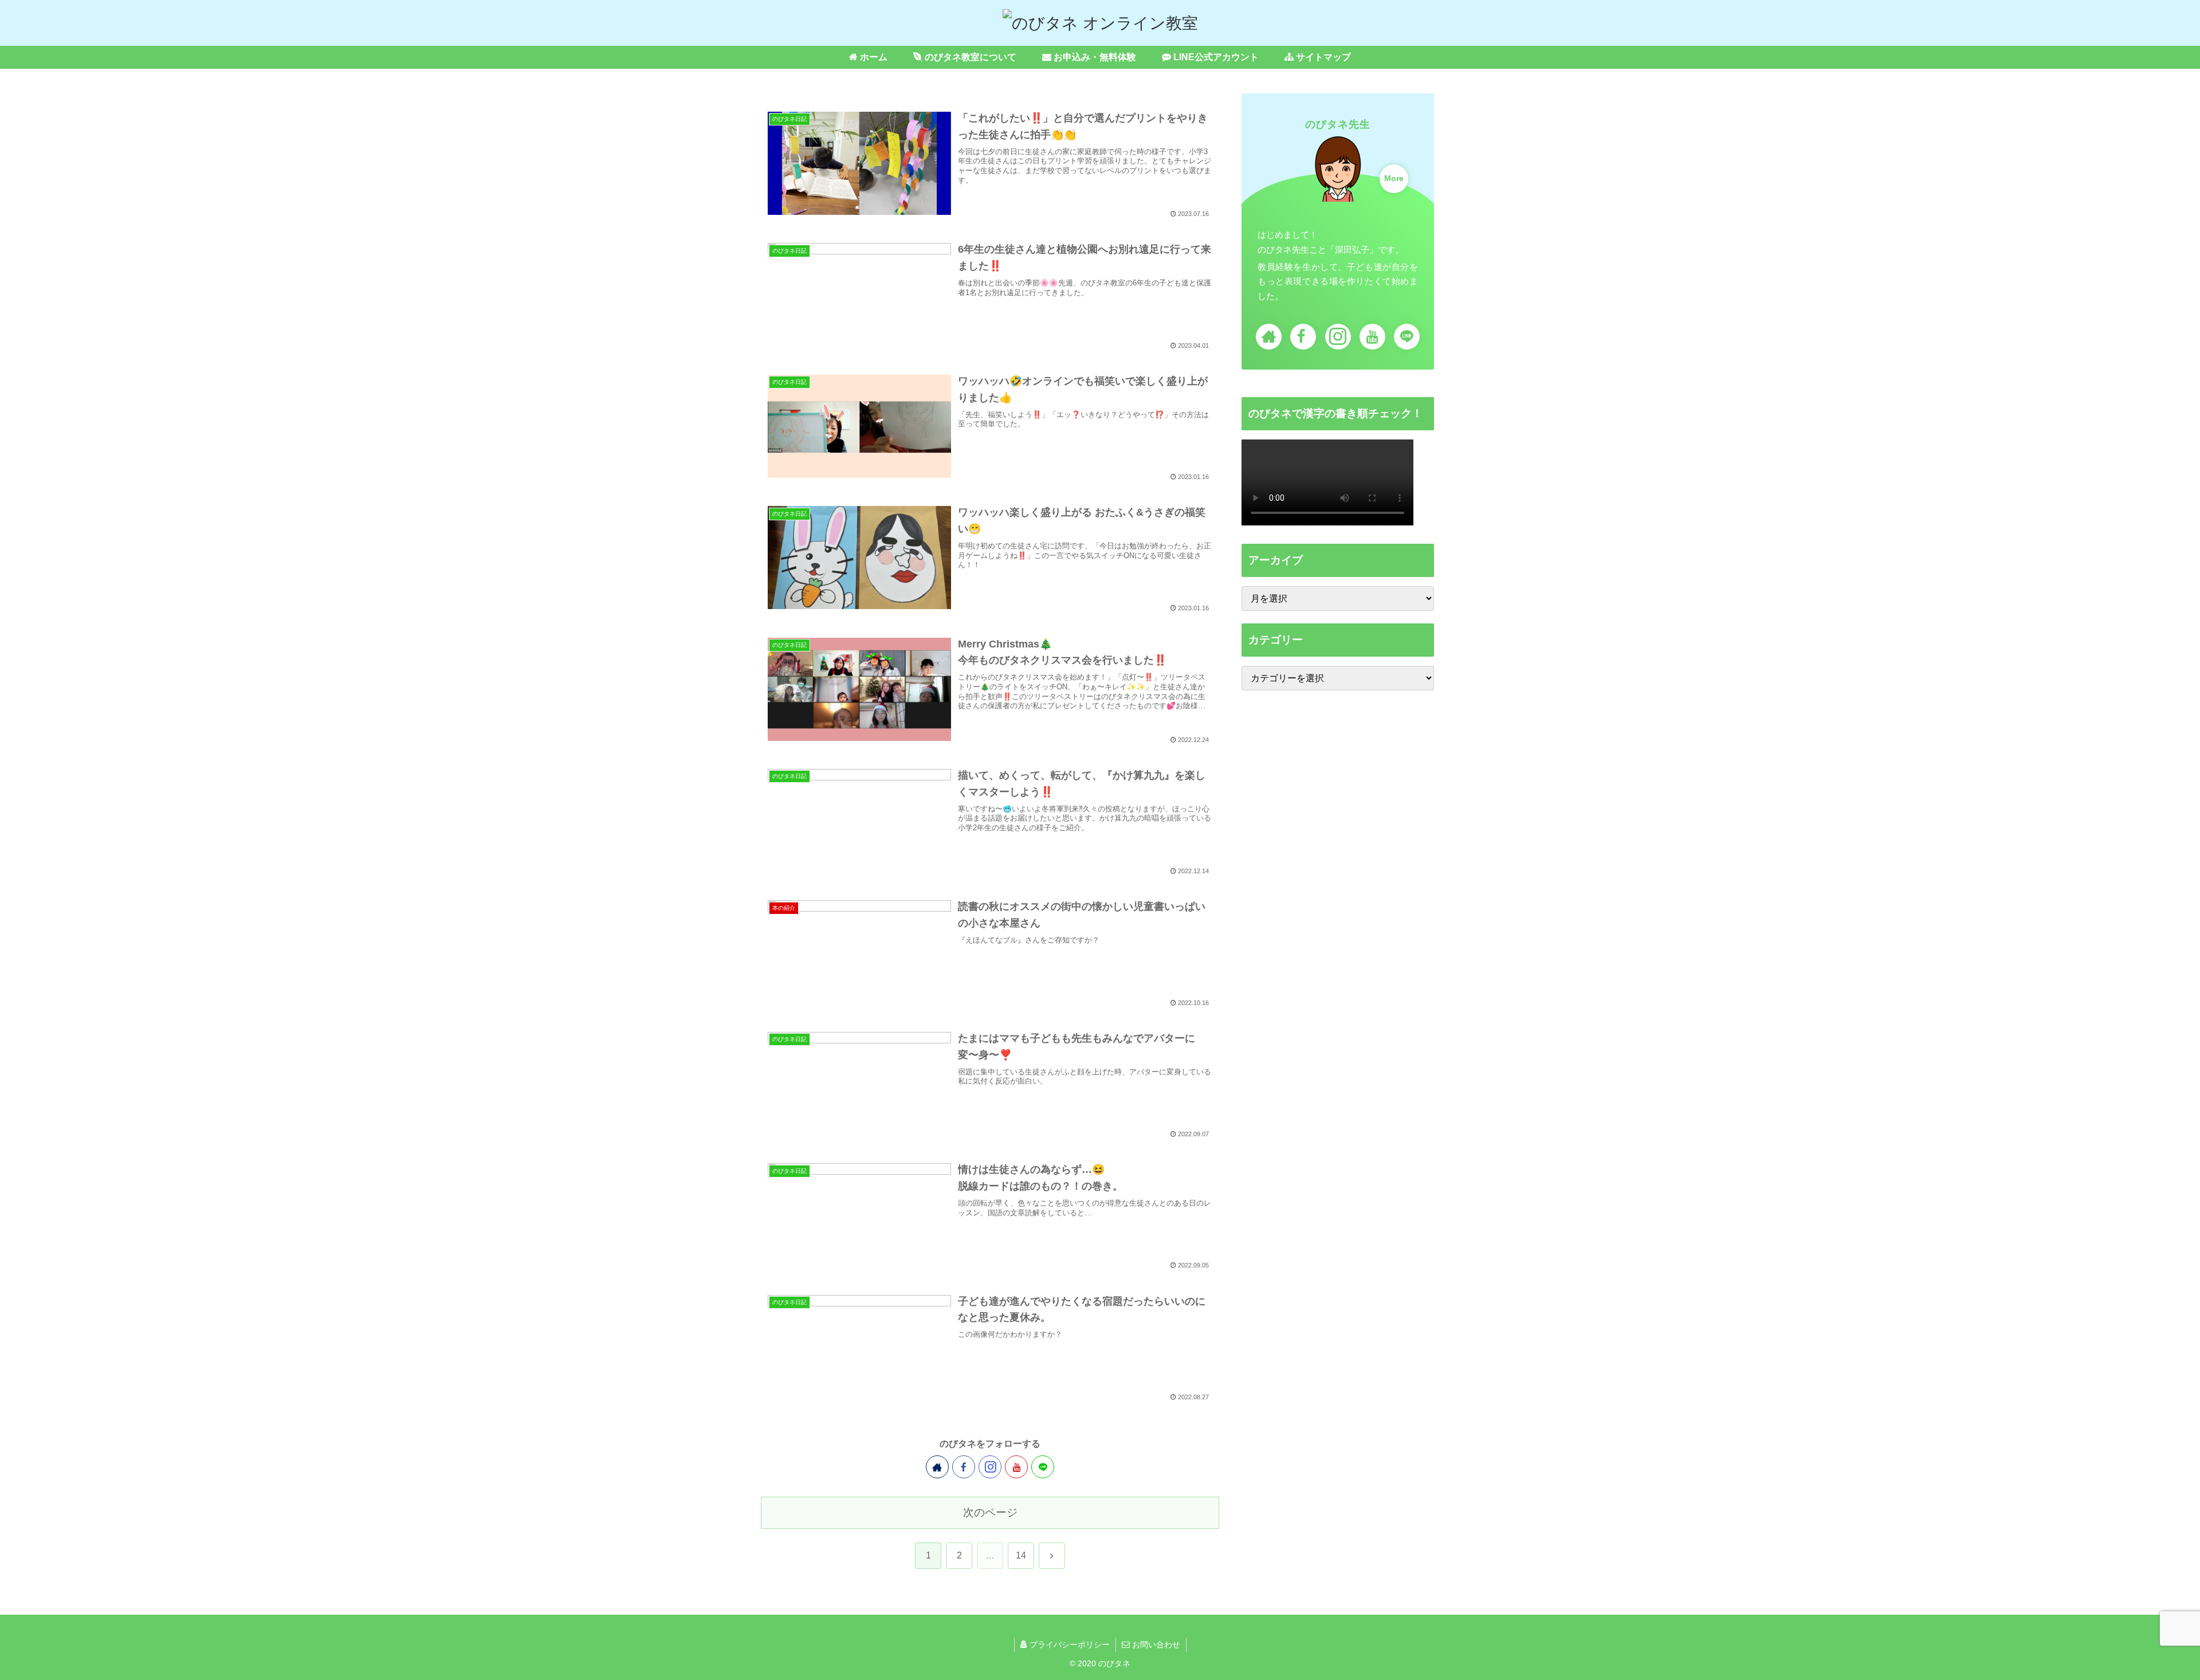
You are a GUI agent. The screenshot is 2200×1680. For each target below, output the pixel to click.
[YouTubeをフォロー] (1016, 1467)
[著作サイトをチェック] (937, 1467)
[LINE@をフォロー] (1043, 1467)
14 (1021, 1555)
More (1394, 178)
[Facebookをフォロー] (964, 1467)
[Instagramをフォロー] (990, 1467)
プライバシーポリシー (1068, 1644)
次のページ (990, 1512)
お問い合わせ (1155, 1644)
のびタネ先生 (1338, 124)
